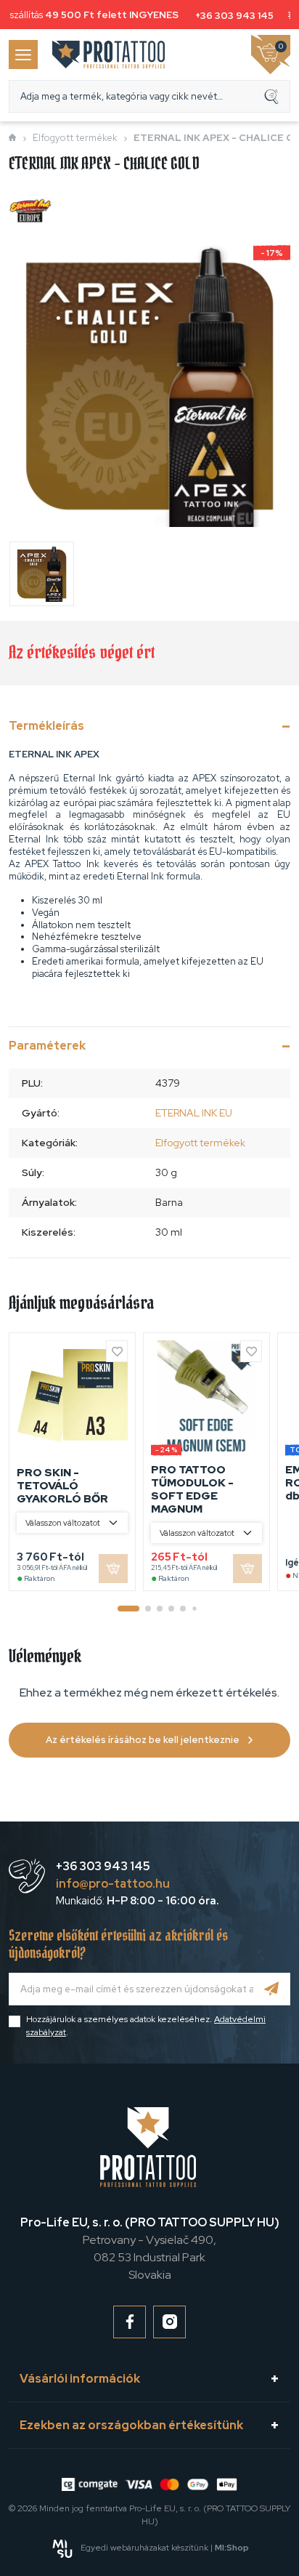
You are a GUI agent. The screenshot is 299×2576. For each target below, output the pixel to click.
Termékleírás (46, 726)
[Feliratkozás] (272, 1989)
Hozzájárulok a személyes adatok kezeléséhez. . (146, 2026)
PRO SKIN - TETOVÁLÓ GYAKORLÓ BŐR (62, 1486)
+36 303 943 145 (230, 16)
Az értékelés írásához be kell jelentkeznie (143, 1740)
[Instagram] (169, 2322)
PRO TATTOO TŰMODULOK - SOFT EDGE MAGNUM (192, 1489)
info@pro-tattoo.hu (113, 1884)
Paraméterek (47, 1046)
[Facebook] (130, 2322)
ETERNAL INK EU (194, 1113)
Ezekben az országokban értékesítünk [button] (131, 2425)
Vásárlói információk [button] (80, 2379)
